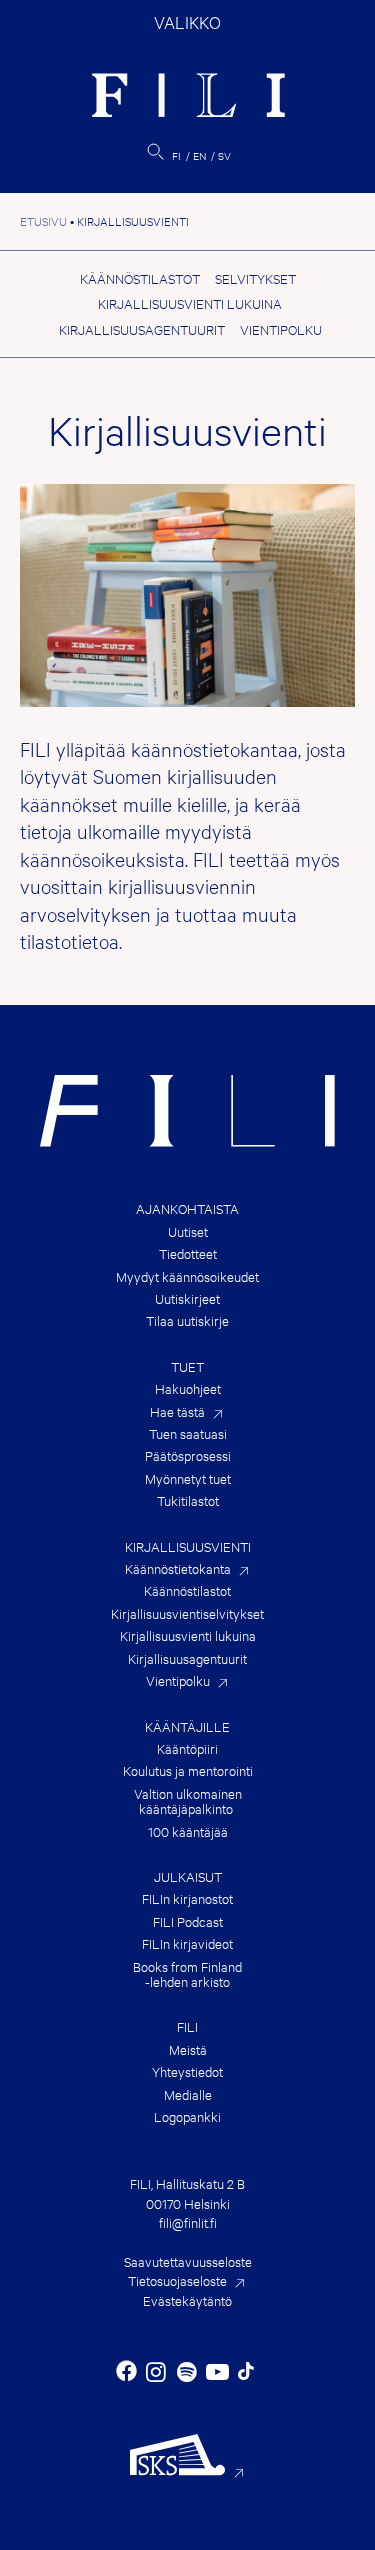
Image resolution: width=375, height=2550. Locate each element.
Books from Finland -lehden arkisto (187, 1974)
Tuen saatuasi (188, 1433)
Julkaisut (188, 1876)
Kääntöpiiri (187, 1748)
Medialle (188, 2094)
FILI (187, 2026)
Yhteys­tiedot (187, 2071)
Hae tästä (177, 1411)
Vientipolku (281, 329)
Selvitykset (255, 278)
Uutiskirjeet (187, 1298)
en (199, 155)
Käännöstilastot (140, 278)
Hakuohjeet (188, 1388)
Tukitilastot (188, 1500)
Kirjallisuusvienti (188, 1546)
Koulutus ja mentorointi (188, 1770)
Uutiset (188, 1231)
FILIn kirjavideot (187, 1943)
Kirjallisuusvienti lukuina (190, 303)
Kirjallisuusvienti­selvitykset (187, 1613)
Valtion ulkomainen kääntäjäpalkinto (188, 1801)
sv (224, 155)
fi (176, 155)
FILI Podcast (188, 1921)
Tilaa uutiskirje (187, 1320)
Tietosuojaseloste (177, 2280)
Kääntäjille (187, 1726)
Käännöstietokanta (178, 1568)
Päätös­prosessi (188, 1455)
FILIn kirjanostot (187, 1898)
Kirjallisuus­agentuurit (142, 329)
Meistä (188, 2049)
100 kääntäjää (188, 1831)
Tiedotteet (188, 1253)
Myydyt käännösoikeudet (187, 1276)
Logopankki (187, 2116)
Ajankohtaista (187, 1208)
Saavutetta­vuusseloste (188, 2261)
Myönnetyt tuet (188, 1478)
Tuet (187, 1366)
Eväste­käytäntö (187, 2300)
